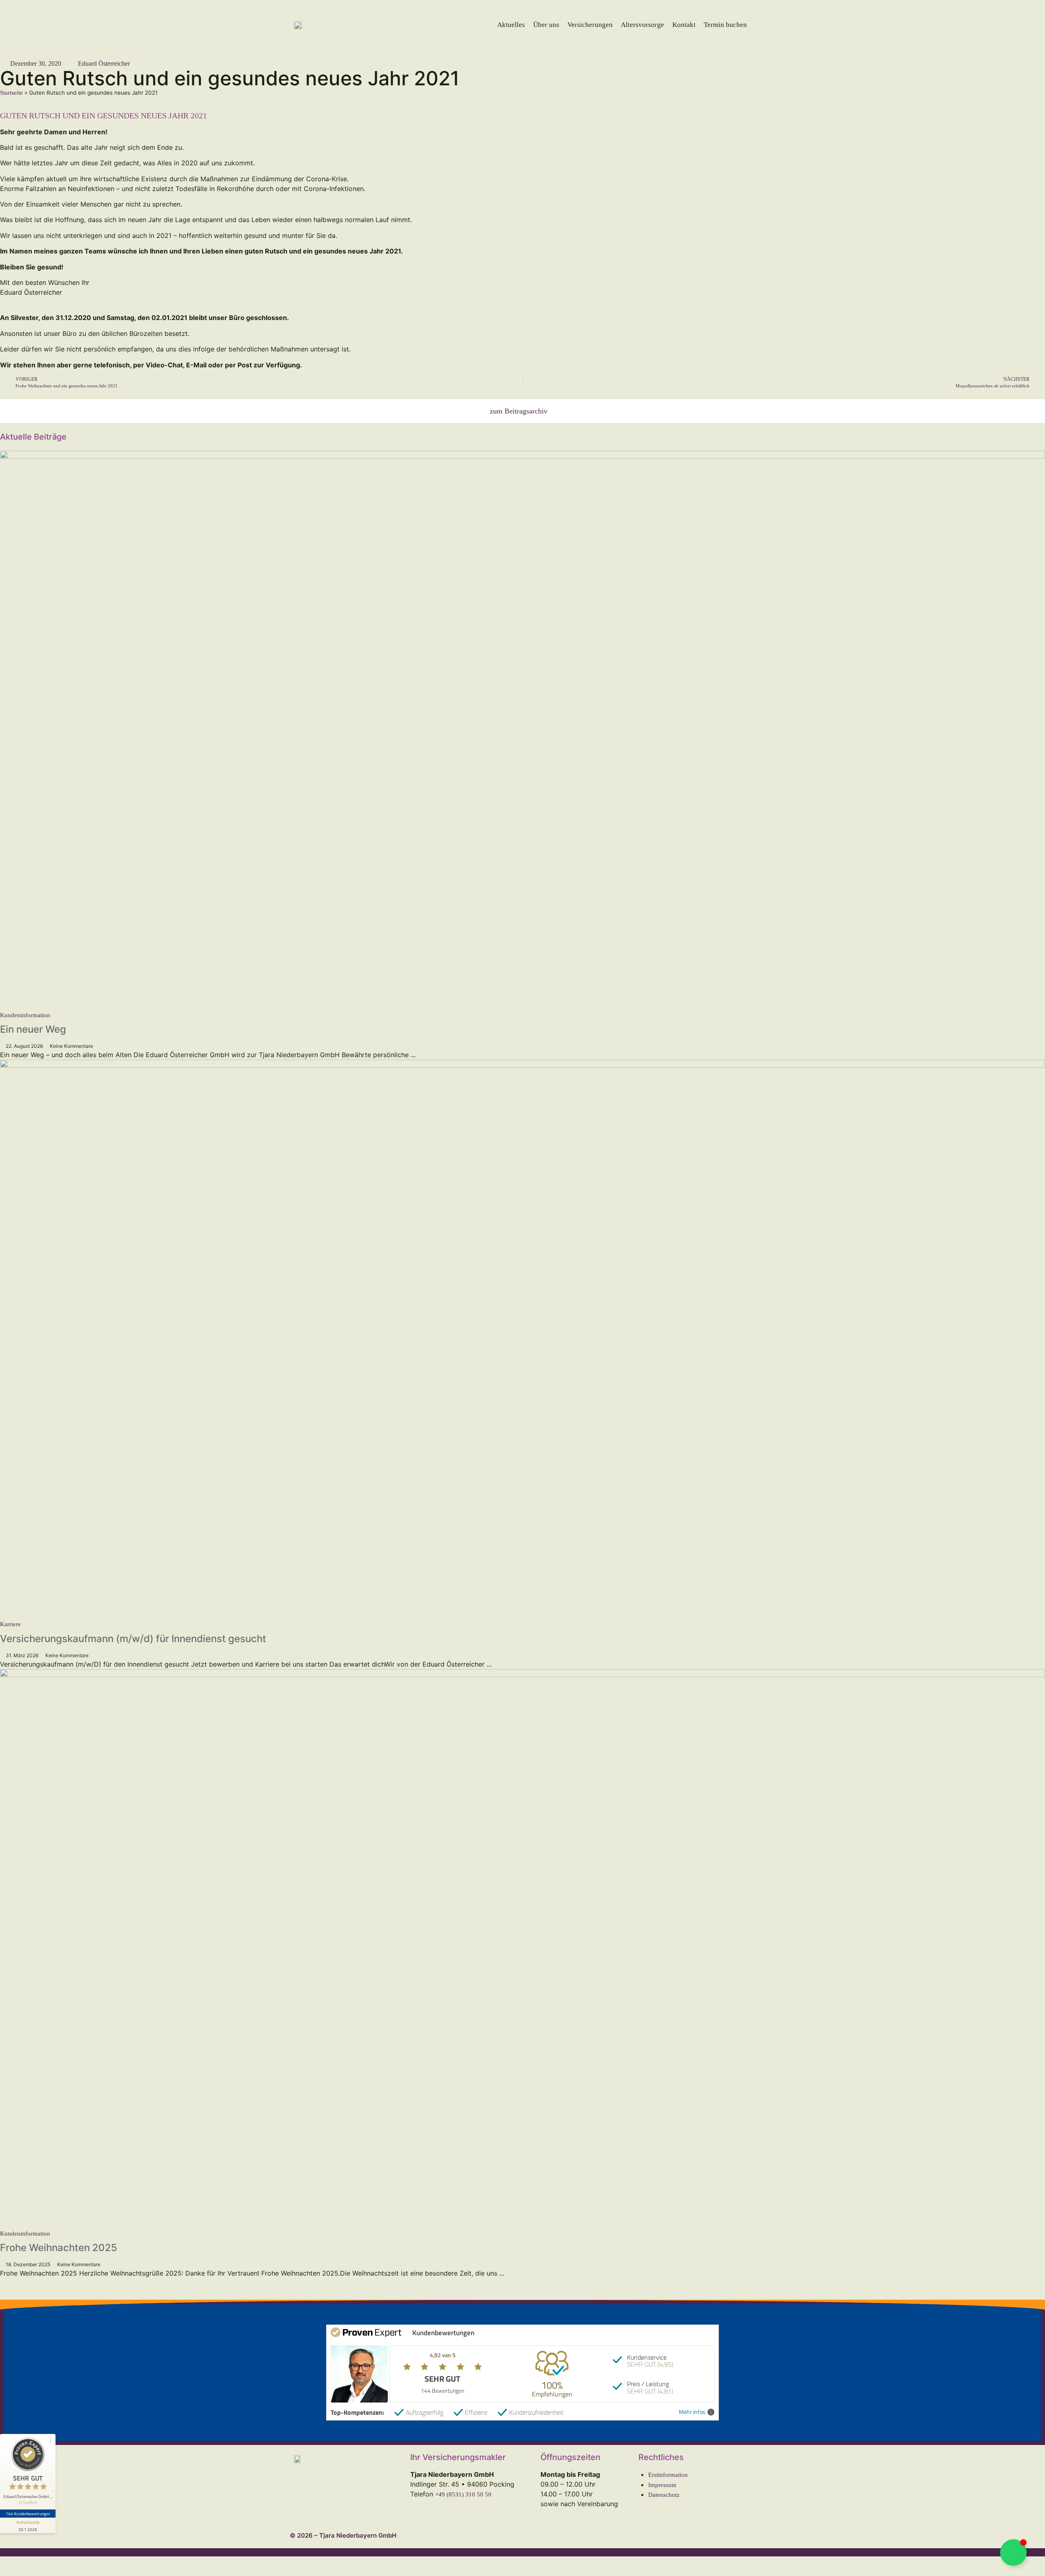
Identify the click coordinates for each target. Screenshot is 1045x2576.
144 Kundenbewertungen (28, 2514)
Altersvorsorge (643, 25)
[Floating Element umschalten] (1013, 2553)
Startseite (11, 93)
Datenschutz (664, 2495)
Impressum (662, 2485)
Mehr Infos (692, 2412)
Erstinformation (668, 2475)
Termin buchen (725, 25)
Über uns (546, 25)
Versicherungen (590, 25)
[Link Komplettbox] (522, 755)
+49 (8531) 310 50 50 (463, 2494)
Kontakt (684, 25)
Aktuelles (511, 25)
